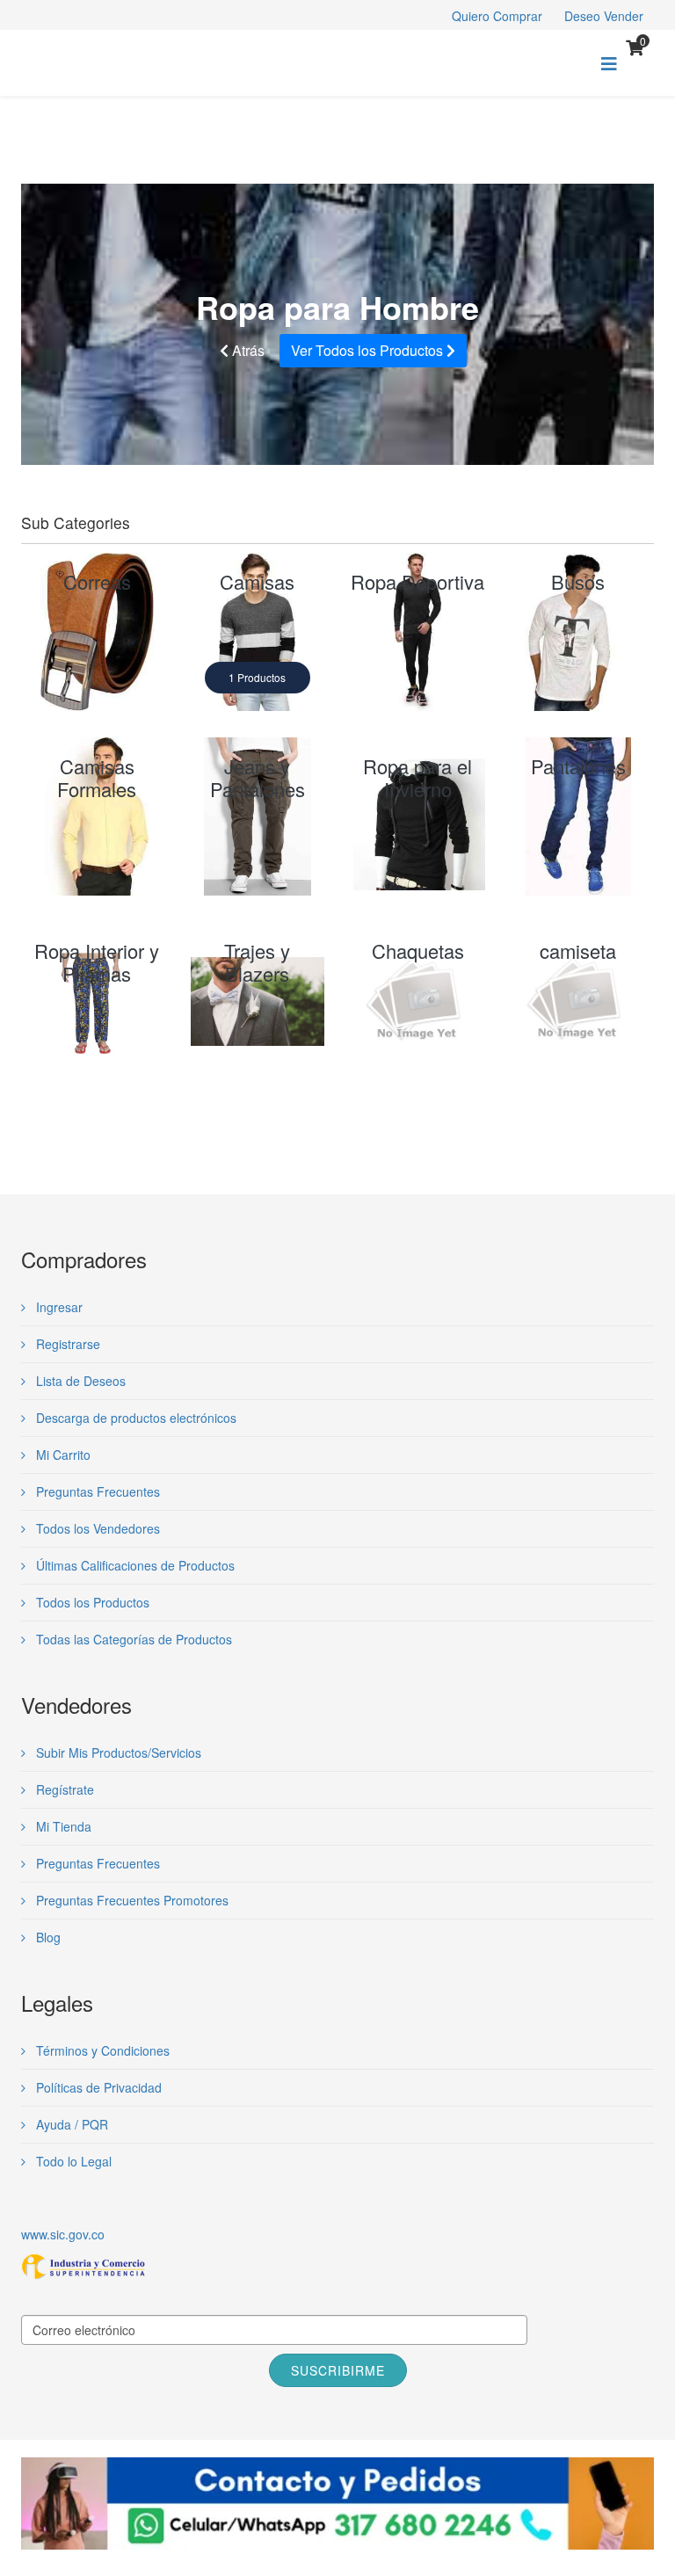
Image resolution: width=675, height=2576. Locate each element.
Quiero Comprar (497, 16)
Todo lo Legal (72, 2161)
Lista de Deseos (79, 1381)
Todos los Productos (91, 1602)
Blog (47, 1937)
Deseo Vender (604, 16)
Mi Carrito (62, 1455)
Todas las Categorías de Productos (132, 1639)
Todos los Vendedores (96, 1528)
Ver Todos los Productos (369, 350)
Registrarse (66, 1344)
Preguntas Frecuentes (96, 1491)
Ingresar (58, 1307)
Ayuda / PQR (70, 2124)
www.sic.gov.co (63, 2234)
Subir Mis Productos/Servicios (117, 1752)
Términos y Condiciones (101, 2050)
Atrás (247, 350)
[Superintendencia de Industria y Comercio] (337, 2267)
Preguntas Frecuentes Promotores (131, 1900)
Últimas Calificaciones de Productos (134, 1565)
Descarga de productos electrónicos (134, 1418)
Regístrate (63, 1789)
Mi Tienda (62, 1826)
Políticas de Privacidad (97, 2087)
